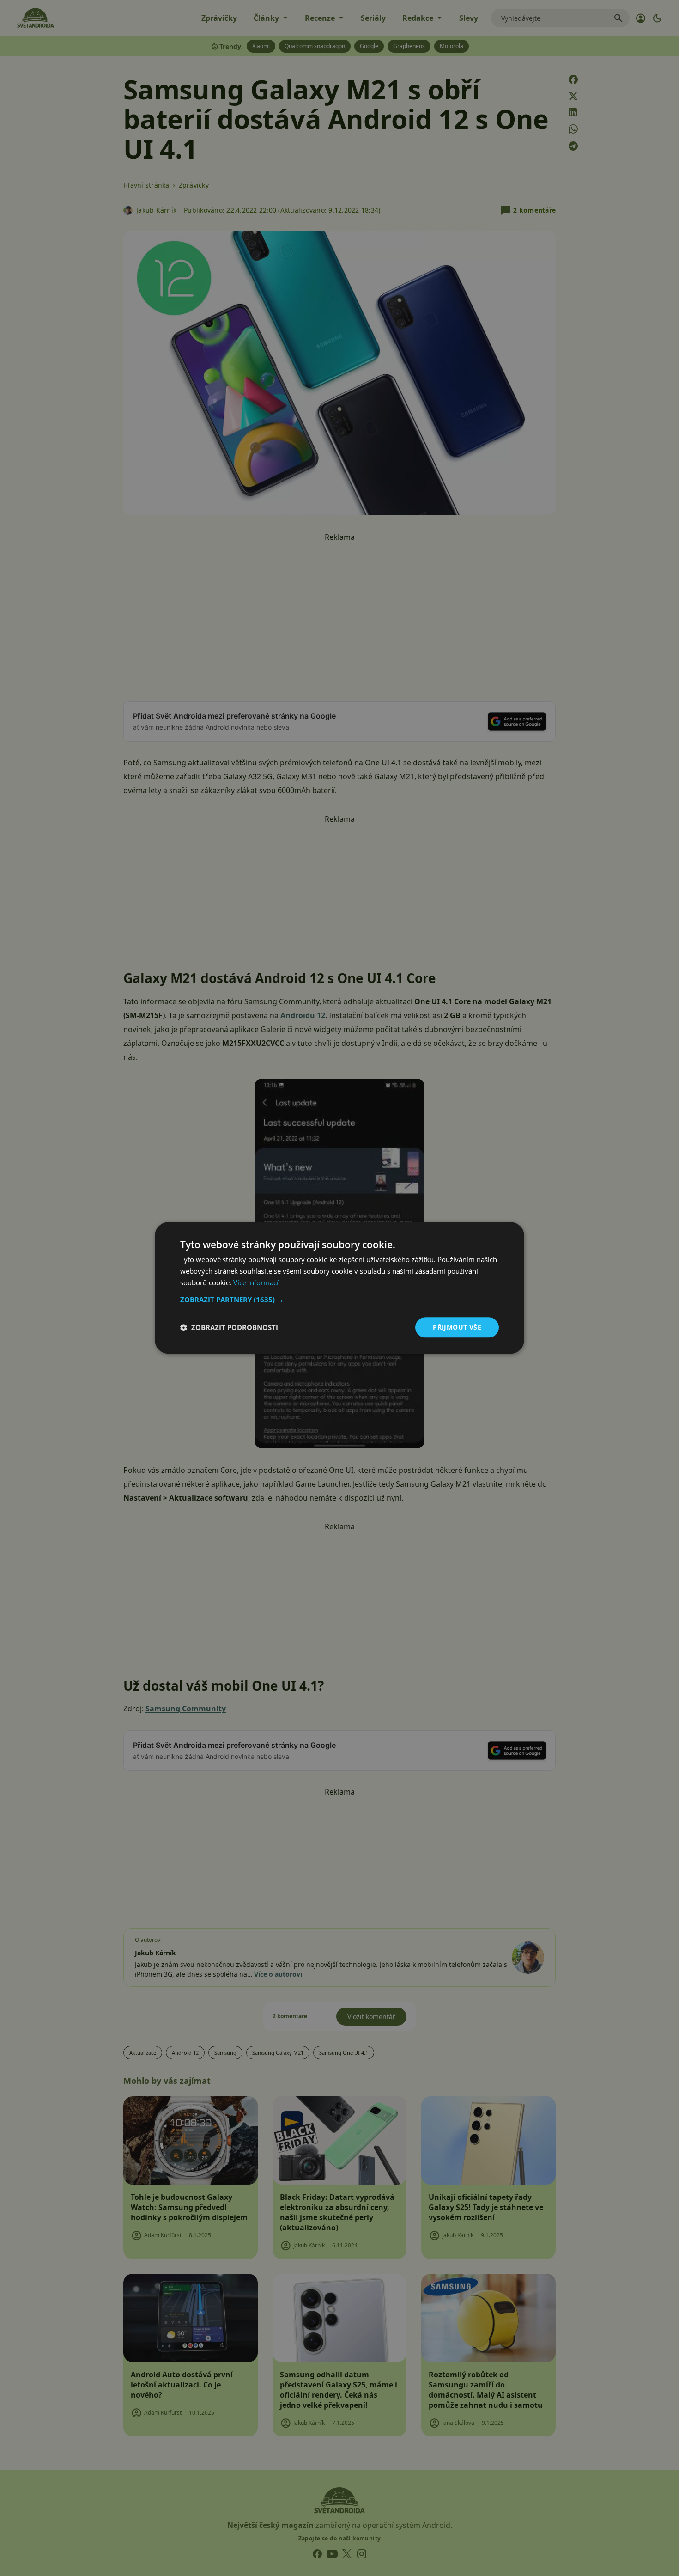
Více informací (256, 1282)
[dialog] (339, 1288)
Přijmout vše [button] (457, 1327)
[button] (339, 1300)
